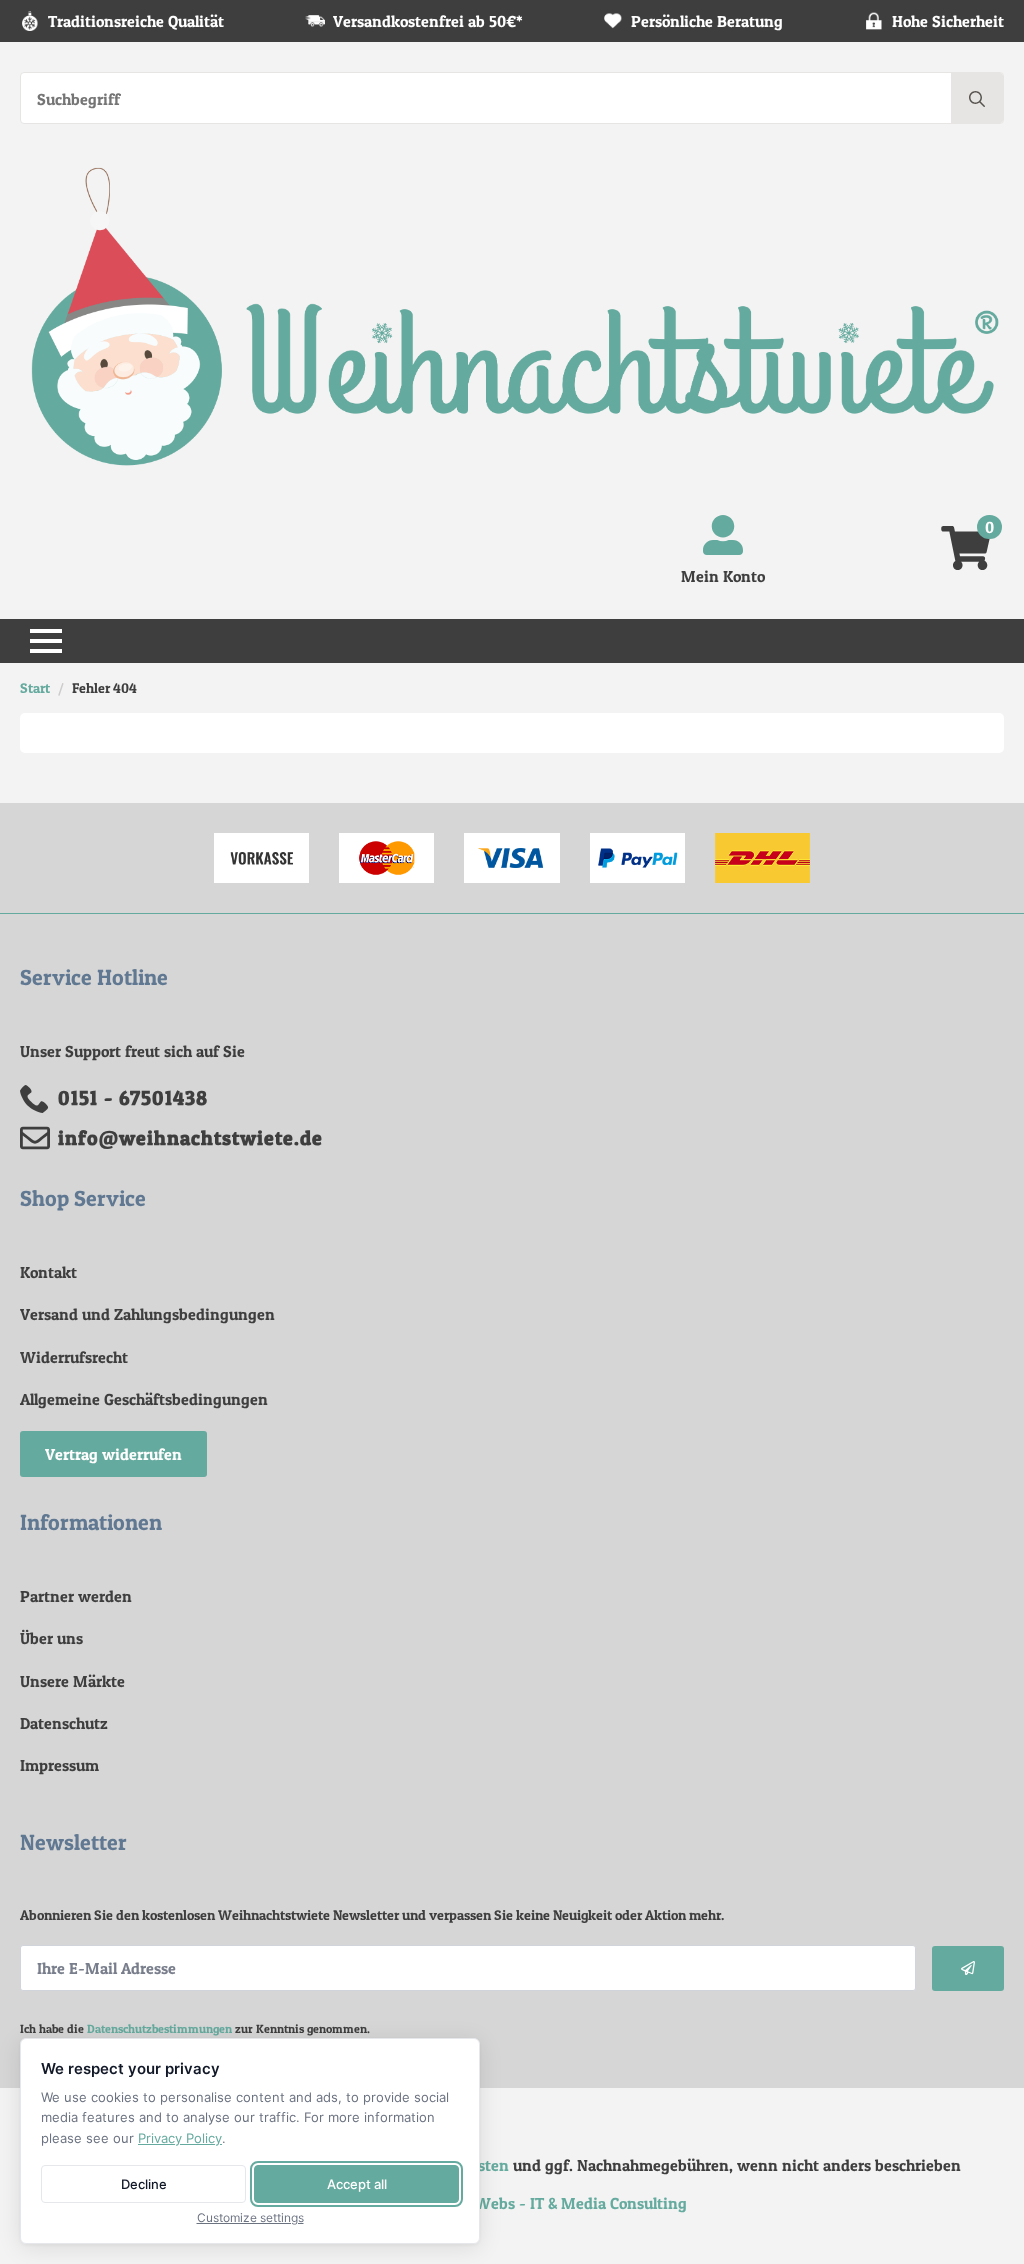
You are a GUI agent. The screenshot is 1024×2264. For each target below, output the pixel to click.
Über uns (51, 1638)
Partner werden (76, 1596)
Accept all (357, 2184)
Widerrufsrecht (74, 1357)
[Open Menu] (46, 641)
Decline (144, 2184)
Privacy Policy (180, 2138)
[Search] (977, 99)
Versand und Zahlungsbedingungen (147, 1314)
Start (35, 687)
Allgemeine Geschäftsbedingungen (144, 1399)
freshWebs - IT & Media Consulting (563, 2203)
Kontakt (48, 1272)
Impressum (59, 1765)
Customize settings (250, 2218)
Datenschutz (64, 1723)
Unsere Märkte (72, 1681)
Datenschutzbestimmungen (159, 2028)
